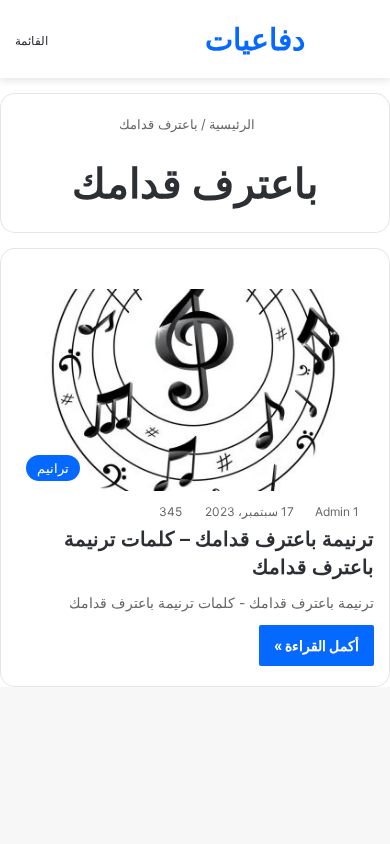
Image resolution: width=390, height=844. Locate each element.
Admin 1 (337, 511)
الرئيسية (234, 124)
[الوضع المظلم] (330, 46)
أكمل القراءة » (316, 645)
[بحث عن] (365, 46)
